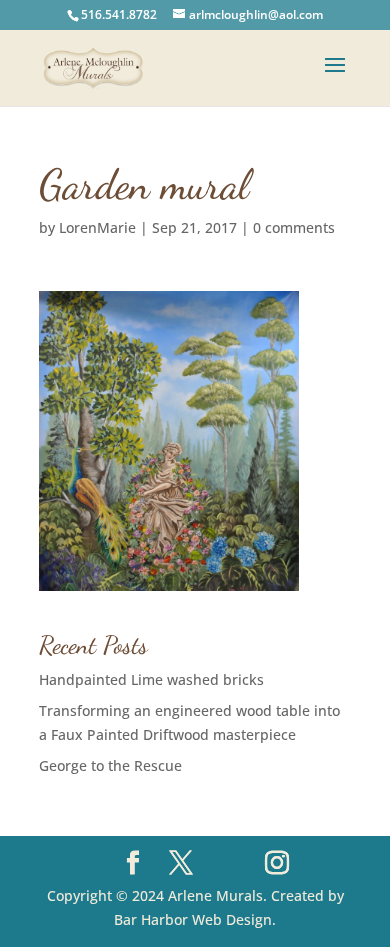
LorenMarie (97, 227)
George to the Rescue (110, 765)
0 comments (294, 227)
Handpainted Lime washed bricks (151, 679)
